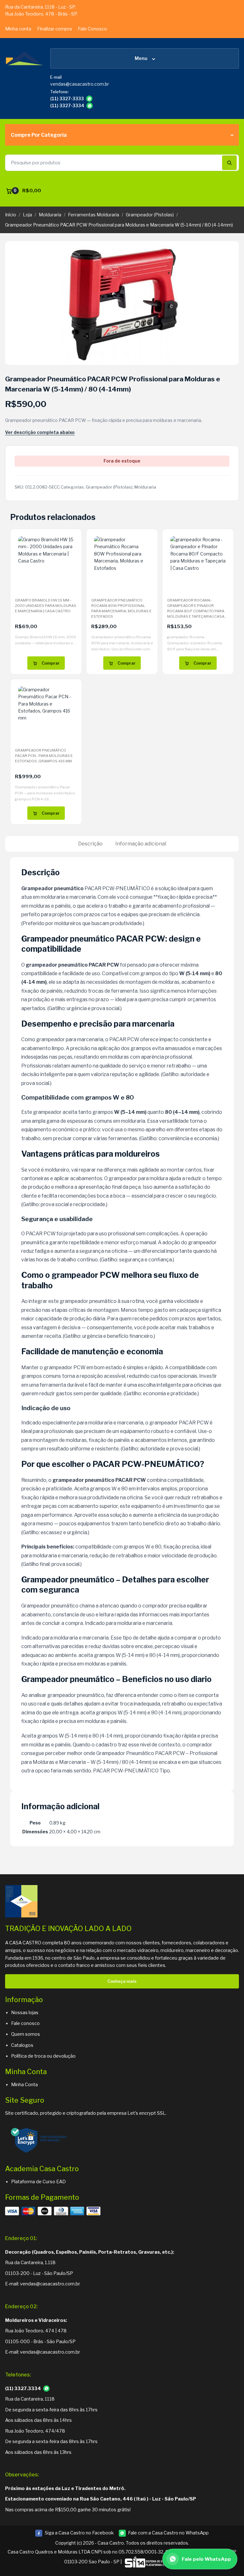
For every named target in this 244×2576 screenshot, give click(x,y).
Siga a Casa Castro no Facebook (74, 2533)
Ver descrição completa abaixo (40, 432)
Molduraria (50, 215)
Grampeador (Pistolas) (150, 215)
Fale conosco (25, 2023)
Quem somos (26, 2034)
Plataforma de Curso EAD (38, 2182)
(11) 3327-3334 (67, 106)
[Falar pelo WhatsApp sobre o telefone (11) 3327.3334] (46, 2389)
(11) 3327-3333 (67, 99)
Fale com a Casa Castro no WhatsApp (168, 2533)
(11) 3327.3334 (23, 2389)
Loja (27, 215)
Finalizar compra (54, 29)
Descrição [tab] (90, 844)
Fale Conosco (92, 29)
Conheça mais (122, 1981)
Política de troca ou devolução (43, 2056)
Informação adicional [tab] (141, 844)
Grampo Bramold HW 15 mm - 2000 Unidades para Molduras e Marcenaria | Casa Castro (46, 605)
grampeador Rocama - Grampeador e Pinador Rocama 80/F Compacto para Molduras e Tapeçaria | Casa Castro (196, 611)
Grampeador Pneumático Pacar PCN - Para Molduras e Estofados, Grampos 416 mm (44, 756)
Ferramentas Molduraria (94, 215)
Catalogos (22, 2045)
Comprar (51, 663)
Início (11, 215)
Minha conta (18, 29)
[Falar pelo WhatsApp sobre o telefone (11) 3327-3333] (89, 99)
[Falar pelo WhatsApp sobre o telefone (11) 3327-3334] (90, 106)
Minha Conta (24, 2085)
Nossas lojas (25, 2013)
